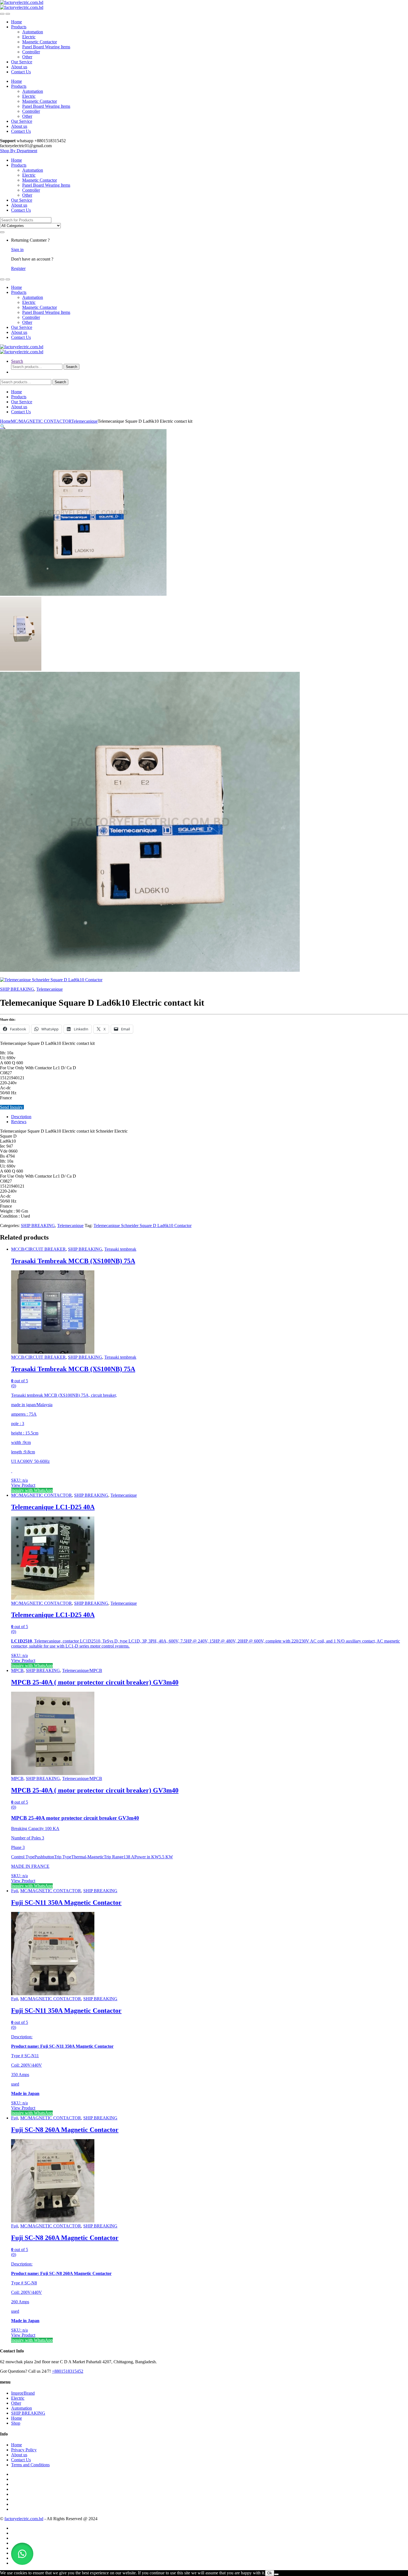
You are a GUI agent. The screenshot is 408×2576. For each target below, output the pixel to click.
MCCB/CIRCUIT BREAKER (38, 1249)
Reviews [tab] (19, 1122)
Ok (270, 2573)
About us (19, 67)
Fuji (15, 1891)
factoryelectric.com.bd (24, 2519)
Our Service (22, 62)
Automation (33, 32)
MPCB (17, 1670)
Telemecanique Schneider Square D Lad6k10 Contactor (143, 1226)
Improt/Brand (23, 2393)
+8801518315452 (68, 2371)
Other (27, 57)
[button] (3, 426)
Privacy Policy (24, 2450)
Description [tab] (21, 1117)
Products (19, 27)
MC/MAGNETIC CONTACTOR (41, 421)
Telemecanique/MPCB (82, 1670)
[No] (276, 2574)
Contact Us (21, 72)
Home (17, 22)
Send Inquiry (12, 1107)
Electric (29, 37)
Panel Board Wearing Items (46, 47)
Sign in (17, 250)
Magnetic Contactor (40, 42)
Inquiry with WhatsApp (32, 1490)
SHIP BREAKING (17, 989)
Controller (31, 52)
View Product (23, 1485)
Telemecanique (85, 421)
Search (17, 361)
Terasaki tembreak (120, 1249)
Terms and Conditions (30, 2465)
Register (18, 268)
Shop (16, 2423)
